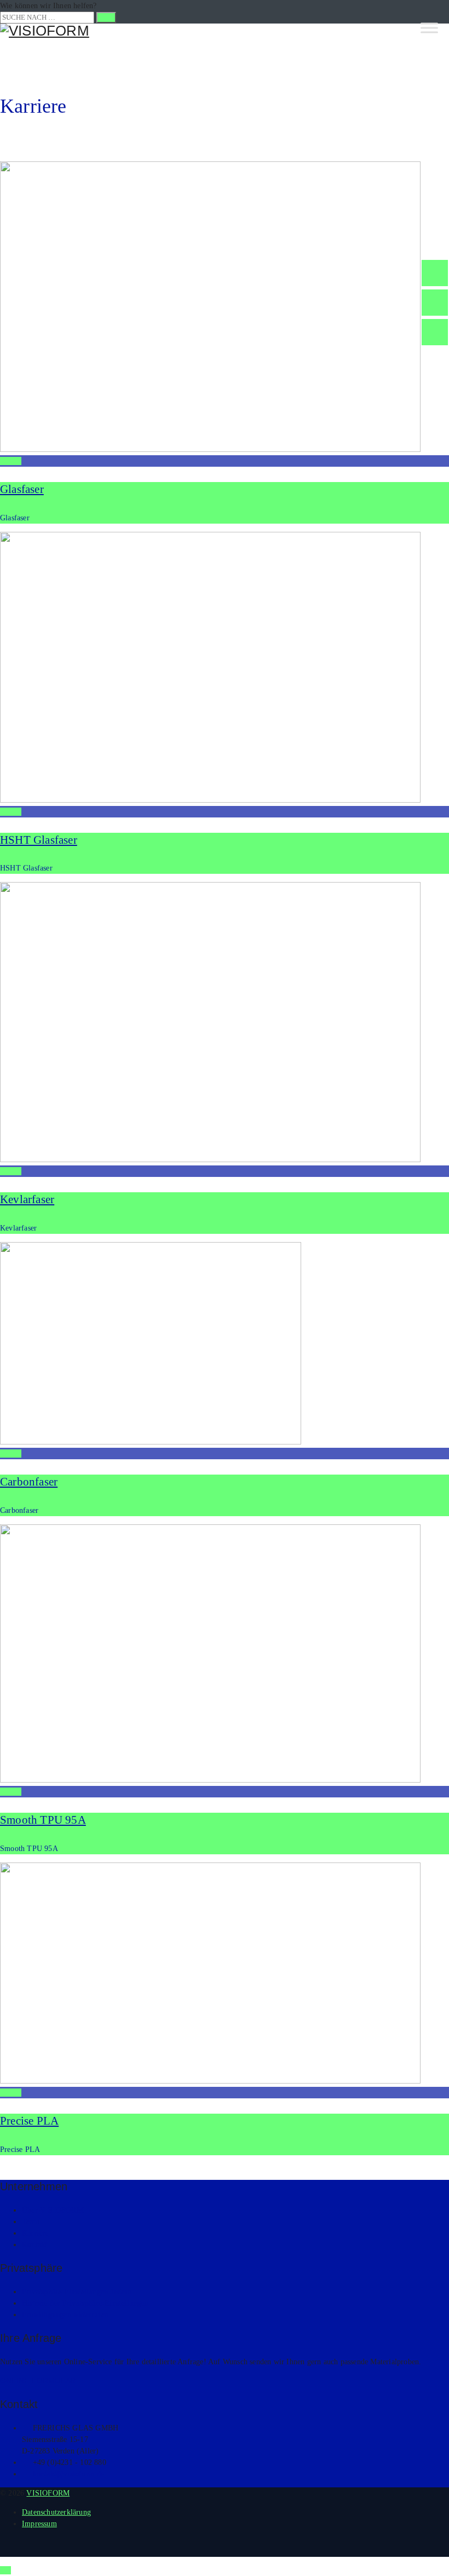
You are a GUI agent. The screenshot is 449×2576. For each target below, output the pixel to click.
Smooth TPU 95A (43, 1820)
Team (31, 2222)
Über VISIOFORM (53, 2210)
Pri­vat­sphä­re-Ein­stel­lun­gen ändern (77, 2292)
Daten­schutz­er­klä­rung (56, 2512)
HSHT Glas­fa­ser (39, 840)
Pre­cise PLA (29, 2121)
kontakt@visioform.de (69, 2474)
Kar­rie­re (35, 2233)
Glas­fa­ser (22, 489)
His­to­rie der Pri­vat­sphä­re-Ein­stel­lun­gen (85, 2303)
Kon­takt (34, 2245)
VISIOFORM (48, 2493)
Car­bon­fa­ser (29, 1482)
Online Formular (38, 2381)
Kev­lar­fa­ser (27, 1199)
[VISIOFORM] (225, 31)
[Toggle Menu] (429, 28)
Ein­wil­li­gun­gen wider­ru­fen (65, 2315)
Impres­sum (39, 2524)
